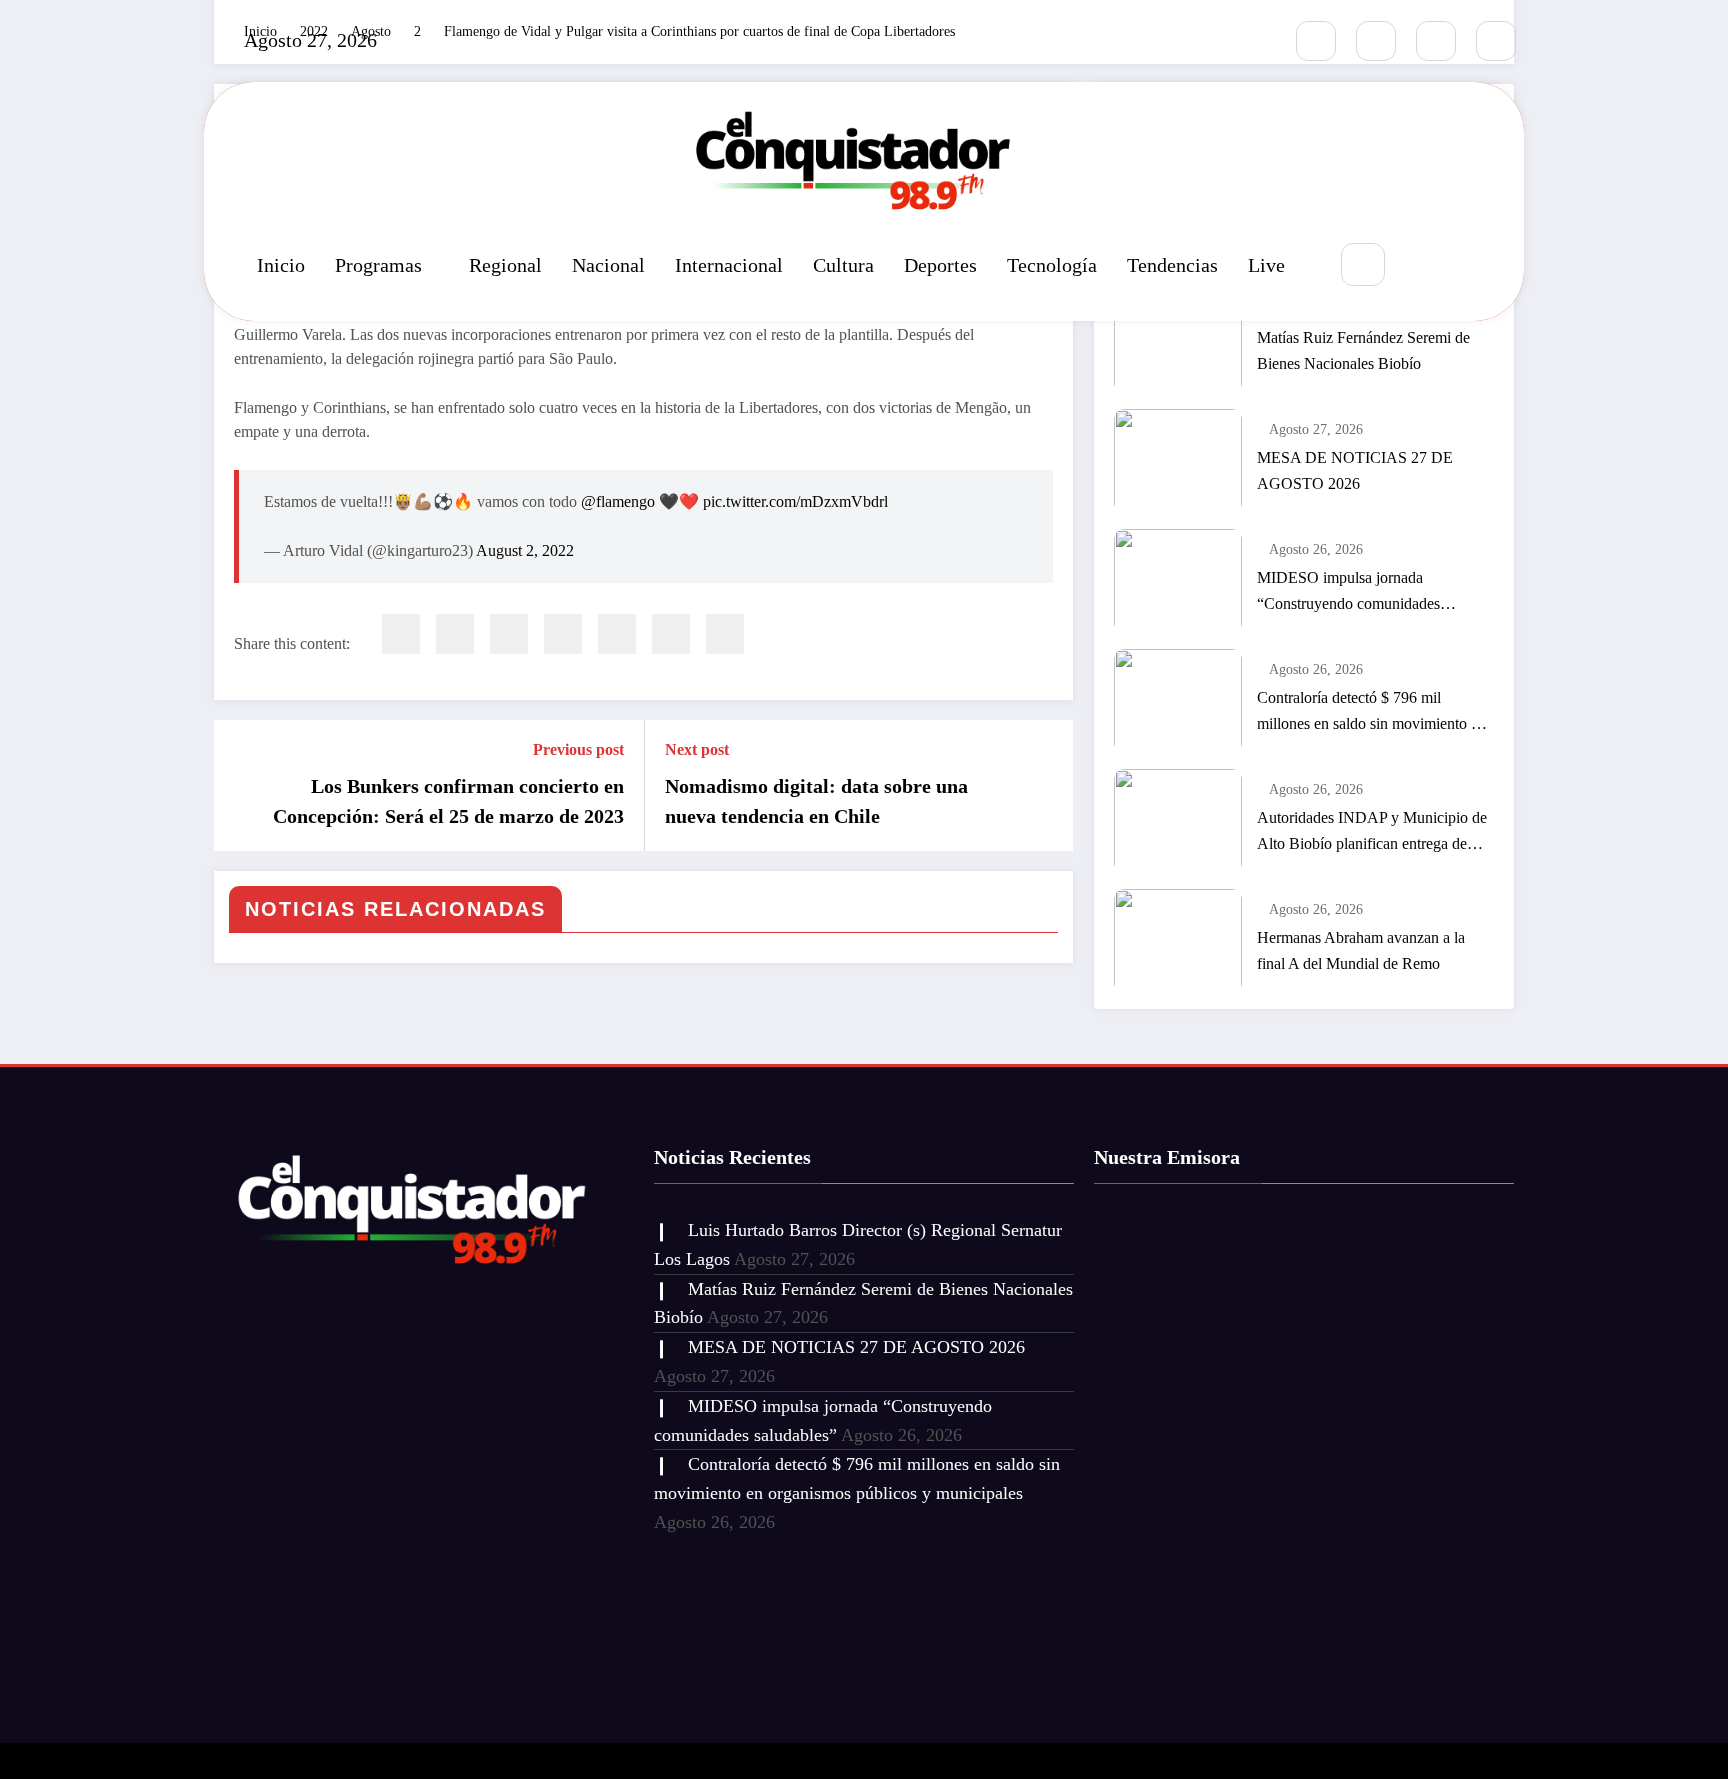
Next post (697, 749)
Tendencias (1172, 265)
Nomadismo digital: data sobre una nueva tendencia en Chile (816, 801)
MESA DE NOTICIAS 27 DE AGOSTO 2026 (1355, 470)
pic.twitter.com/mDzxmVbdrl (795, 501)
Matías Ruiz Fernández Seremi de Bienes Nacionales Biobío (1363, 350)
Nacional (608, 265)
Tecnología (1052, 265)
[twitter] (455, 634)
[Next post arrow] (1045, 786)
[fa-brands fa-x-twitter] (1376, 41)
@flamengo (618, 501)
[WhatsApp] (671, 634)
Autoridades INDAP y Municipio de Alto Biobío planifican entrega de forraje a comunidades (1372, 833)
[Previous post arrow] (242, 786)
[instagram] (1436, 41)
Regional (505, 265)
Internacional (729, 265)
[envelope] (563, 634)
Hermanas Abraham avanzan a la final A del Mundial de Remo (1361, 950)
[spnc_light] (1423, 266)
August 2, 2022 (525, 550)
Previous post (578, 749)
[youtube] (1496, 41)
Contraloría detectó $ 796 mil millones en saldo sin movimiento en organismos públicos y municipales (1371, 713)
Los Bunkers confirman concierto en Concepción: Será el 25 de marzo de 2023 (448, 801)
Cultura (843, 265)
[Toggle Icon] (1469, 266)
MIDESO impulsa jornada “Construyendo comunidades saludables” (1348, 593)
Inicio (281, 265)
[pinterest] (617, 634)
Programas (378, 265)
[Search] (1362, 264)
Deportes (940, 265)
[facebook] (401, 634)
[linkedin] (509, 634)
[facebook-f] (1316, 41)
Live (1266, 265)
